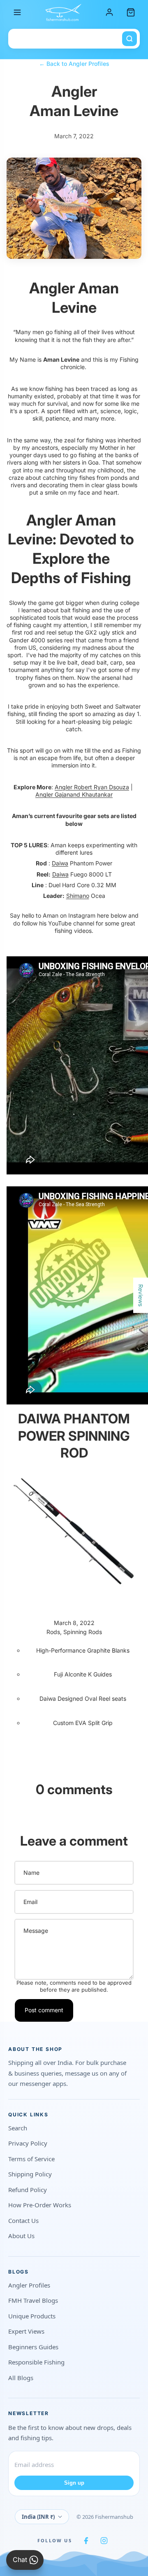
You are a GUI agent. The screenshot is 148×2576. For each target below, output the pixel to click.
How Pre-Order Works (40, 2205)
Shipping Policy (30, 2174)
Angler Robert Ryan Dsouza (92, 787)
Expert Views (26, 2331)
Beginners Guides (33, 2347)
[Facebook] (86, 2541)
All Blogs (21, 2378)
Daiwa (60, 863)
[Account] (109, 12)
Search (18, 2128)
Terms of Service (31, 2159)
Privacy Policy (28, 2143)
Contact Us (23, 2220)
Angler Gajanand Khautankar (74, 794)
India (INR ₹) (38, 2517)
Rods (53, 1632)
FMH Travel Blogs (33, 2300)
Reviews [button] (141, 1295)
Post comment (44, 2010)
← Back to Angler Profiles (74, 64)
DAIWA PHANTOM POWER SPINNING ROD (74, 1436)
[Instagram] (104, 2541)
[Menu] (17, 12)
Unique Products (32, 2316)
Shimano (78, 896)
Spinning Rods (83, 1632)
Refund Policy (28, 2190)
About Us (21, 2236)
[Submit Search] (129, 39)
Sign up (74, 2483)
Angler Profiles (29, 2285)
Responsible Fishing (36, 2362)
